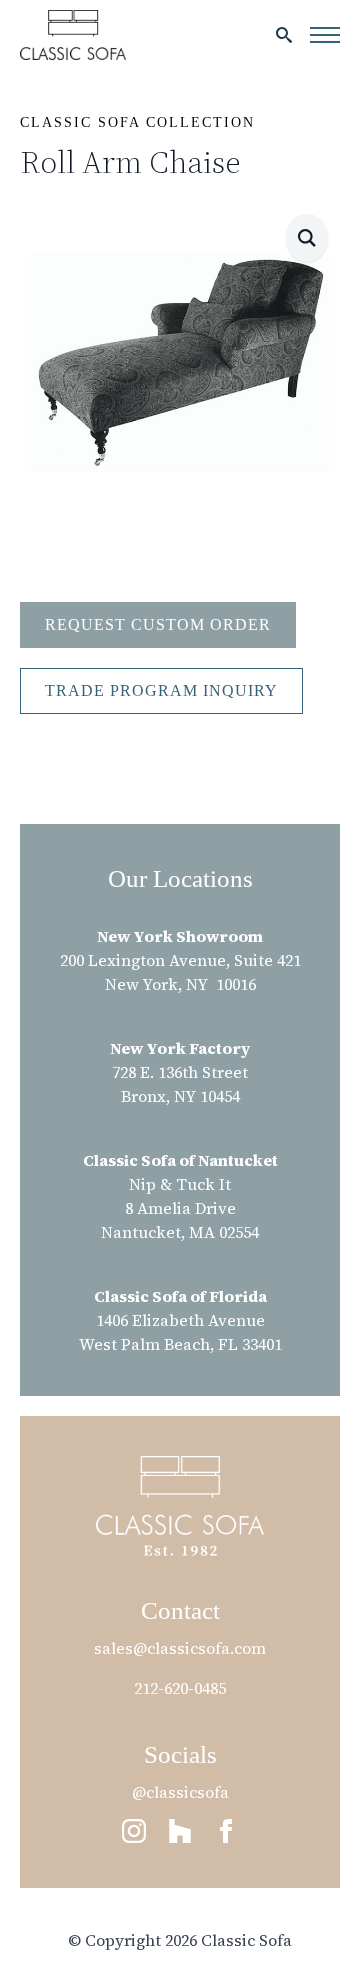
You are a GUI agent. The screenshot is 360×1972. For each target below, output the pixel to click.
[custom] (180, 1831)
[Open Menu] (325, 35)
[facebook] (226, 1831)
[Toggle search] (284, 35)
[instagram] (134, 1831)
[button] (307, 238)
